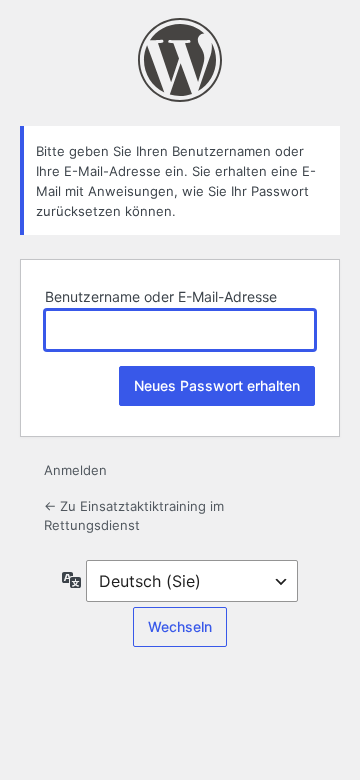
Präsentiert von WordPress (180, 60)
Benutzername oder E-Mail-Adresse (161, 296)
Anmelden (75, 470)
